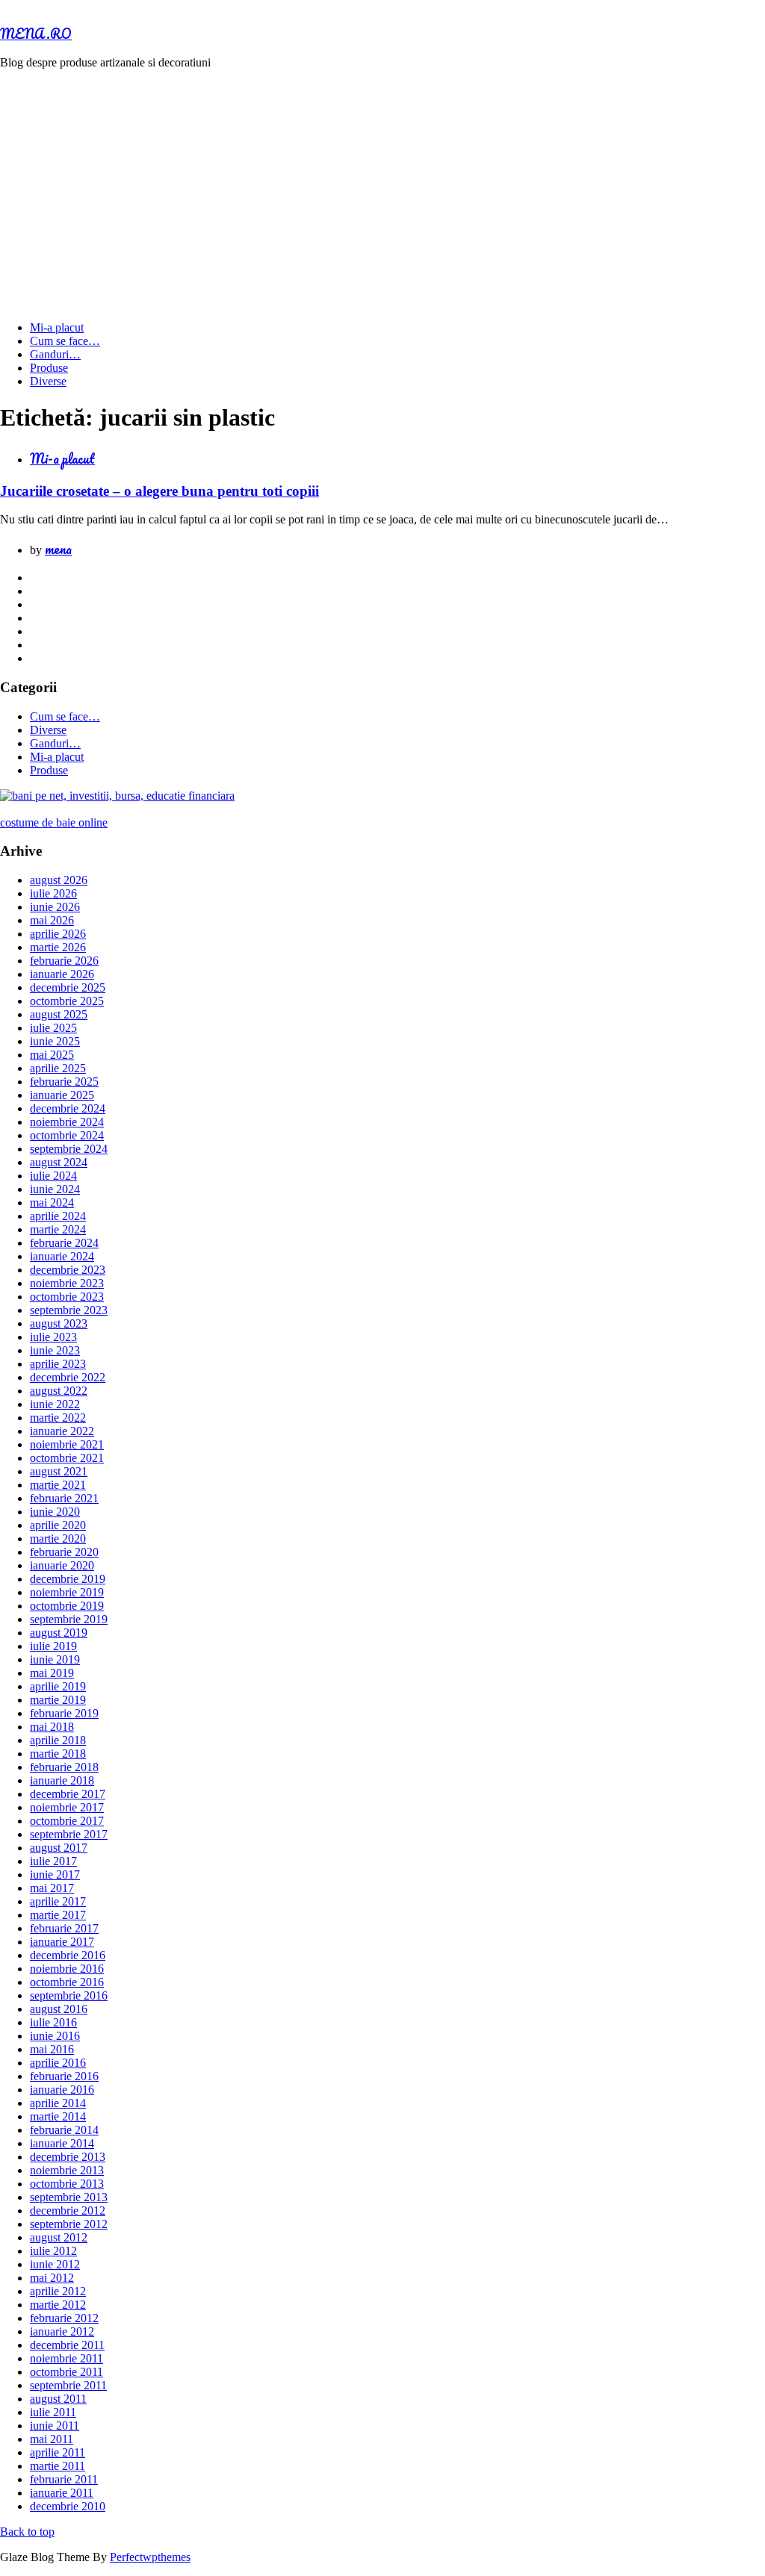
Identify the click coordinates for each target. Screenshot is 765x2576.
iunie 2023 (55, 1350)
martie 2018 (58, 1754)
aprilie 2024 (58, 1216)
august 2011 (58, 2399)
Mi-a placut (57, 327)
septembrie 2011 (68, 2385)
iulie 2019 (53, 1646)
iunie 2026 (55, 907)
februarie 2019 (64, 1713)
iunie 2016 (55, 2036)
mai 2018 (52, 1727)
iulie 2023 (53, 1337)
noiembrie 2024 (67, 1122)
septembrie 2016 (69, 1995)
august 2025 (59, 1014)
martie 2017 (58, 1915)
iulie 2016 (53, 2022)
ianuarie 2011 (62, 2493)
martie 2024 (58, 1229)
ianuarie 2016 (62, 2090)
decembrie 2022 (68, 1377)
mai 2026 (52, 920)
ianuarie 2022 (62, 1431)
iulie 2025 (53, 1028)
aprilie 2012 (58, 2291)
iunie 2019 (55, 1659)
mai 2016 (52, 2049)
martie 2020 (58, 1539)
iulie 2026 (53, 893)
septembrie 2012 (69, 2224)
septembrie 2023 (69, 1310)
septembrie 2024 (69, 1149)
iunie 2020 (55, 1512)
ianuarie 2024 (62, 1256)
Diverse (48, 381)
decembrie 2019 (68, 1579)
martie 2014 (58, 2116)
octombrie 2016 (67, 1982)
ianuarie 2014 (62, 2143)
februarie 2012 (64, 2318)
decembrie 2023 (68, 1270)
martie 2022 (58, 1418)
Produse (49, 368)
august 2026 (59, 880)
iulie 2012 (53, 2251)
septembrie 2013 (69, 2197)
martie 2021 (58, 1485)
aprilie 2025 (58, 1068)
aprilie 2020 (58, 1525)
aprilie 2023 (58, 1364)
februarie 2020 (64, 1552)
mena (58, 549)
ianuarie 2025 (62, 1095)
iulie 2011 (53, 2412)
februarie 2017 (64, 1928)
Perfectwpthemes (150, 2557)
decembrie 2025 (68, 987)
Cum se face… (65, 341)
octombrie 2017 (67, 1821)
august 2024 (59, 1162)
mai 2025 (52, 1055)
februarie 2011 (64, 2479)
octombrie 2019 (67, 1606)
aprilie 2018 (58, 1740)
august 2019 (59, 1633)
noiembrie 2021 (67, 1444)
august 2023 (59, 1323)
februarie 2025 (64, 1082)
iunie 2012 (55, 2264)
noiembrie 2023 (67, 1283)
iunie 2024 (55, 1189)
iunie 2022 (55, 1404)
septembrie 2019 (69, 1619)
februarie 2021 (64, 1498)
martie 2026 (58, 947)
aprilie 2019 (58, 1686)
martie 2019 (58, 1700)
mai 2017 (52, 1888)
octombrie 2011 (66, 2372)
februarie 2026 (64, 961)
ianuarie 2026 (62, 974)
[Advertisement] (382, 186)
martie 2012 (58, 2305)
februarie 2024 (64, 1243)
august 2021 (59, 1471)
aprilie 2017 (58, 1901)
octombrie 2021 (67, 1458)
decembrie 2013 (68, 2157)
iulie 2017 (53, 1861)
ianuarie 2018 (62, 1780)
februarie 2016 (64, 2076)
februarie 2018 (64, 1767)
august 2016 (59, 2009)
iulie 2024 (53, 1176)
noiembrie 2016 (67, 1969)
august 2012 (59, 2237)
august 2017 (59, 1848)
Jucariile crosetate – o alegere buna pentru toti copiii (159, 491)
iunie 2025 (55, 1041)
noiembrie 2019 (67, 1592)
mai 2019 (52, 1673)
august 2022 (59, 1391)
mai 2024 (52, 1203)
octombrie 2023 (67, 1297)
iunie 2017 (55, 1875)
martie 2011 (58, 2466)
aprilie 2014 (58, 2103)
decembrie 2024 (68, 1108)
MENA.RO (36, 34)
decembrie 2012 (68, 2211)
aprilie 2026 (58, 934)
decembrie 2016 (68, 1955)
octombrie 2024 (67, 1135)
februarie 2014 (64, 2130)
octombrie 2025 (67, 1001)
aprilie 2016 (58, 2063)
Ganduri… (55, 354)
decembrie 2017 (68, 1794)
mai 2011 (52, 2439)
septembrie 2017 (69, 1834)
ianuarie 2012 (62, 2331)
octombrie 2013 (67, 2184)
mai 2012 (52, 2278)
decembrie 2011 (67, 2345)
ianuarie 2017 (62, 1942)
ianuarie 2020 (62, 1565)
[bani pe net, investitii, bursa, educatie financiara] (117, 796)
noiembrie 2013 (67, 2170)
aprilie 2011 (58, 2452)
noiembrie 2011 (66, 2358)
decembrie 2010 (68, 2506)
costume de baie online (54, 822)
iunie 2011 (55, 2426)
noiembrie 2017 (67, 1807)
